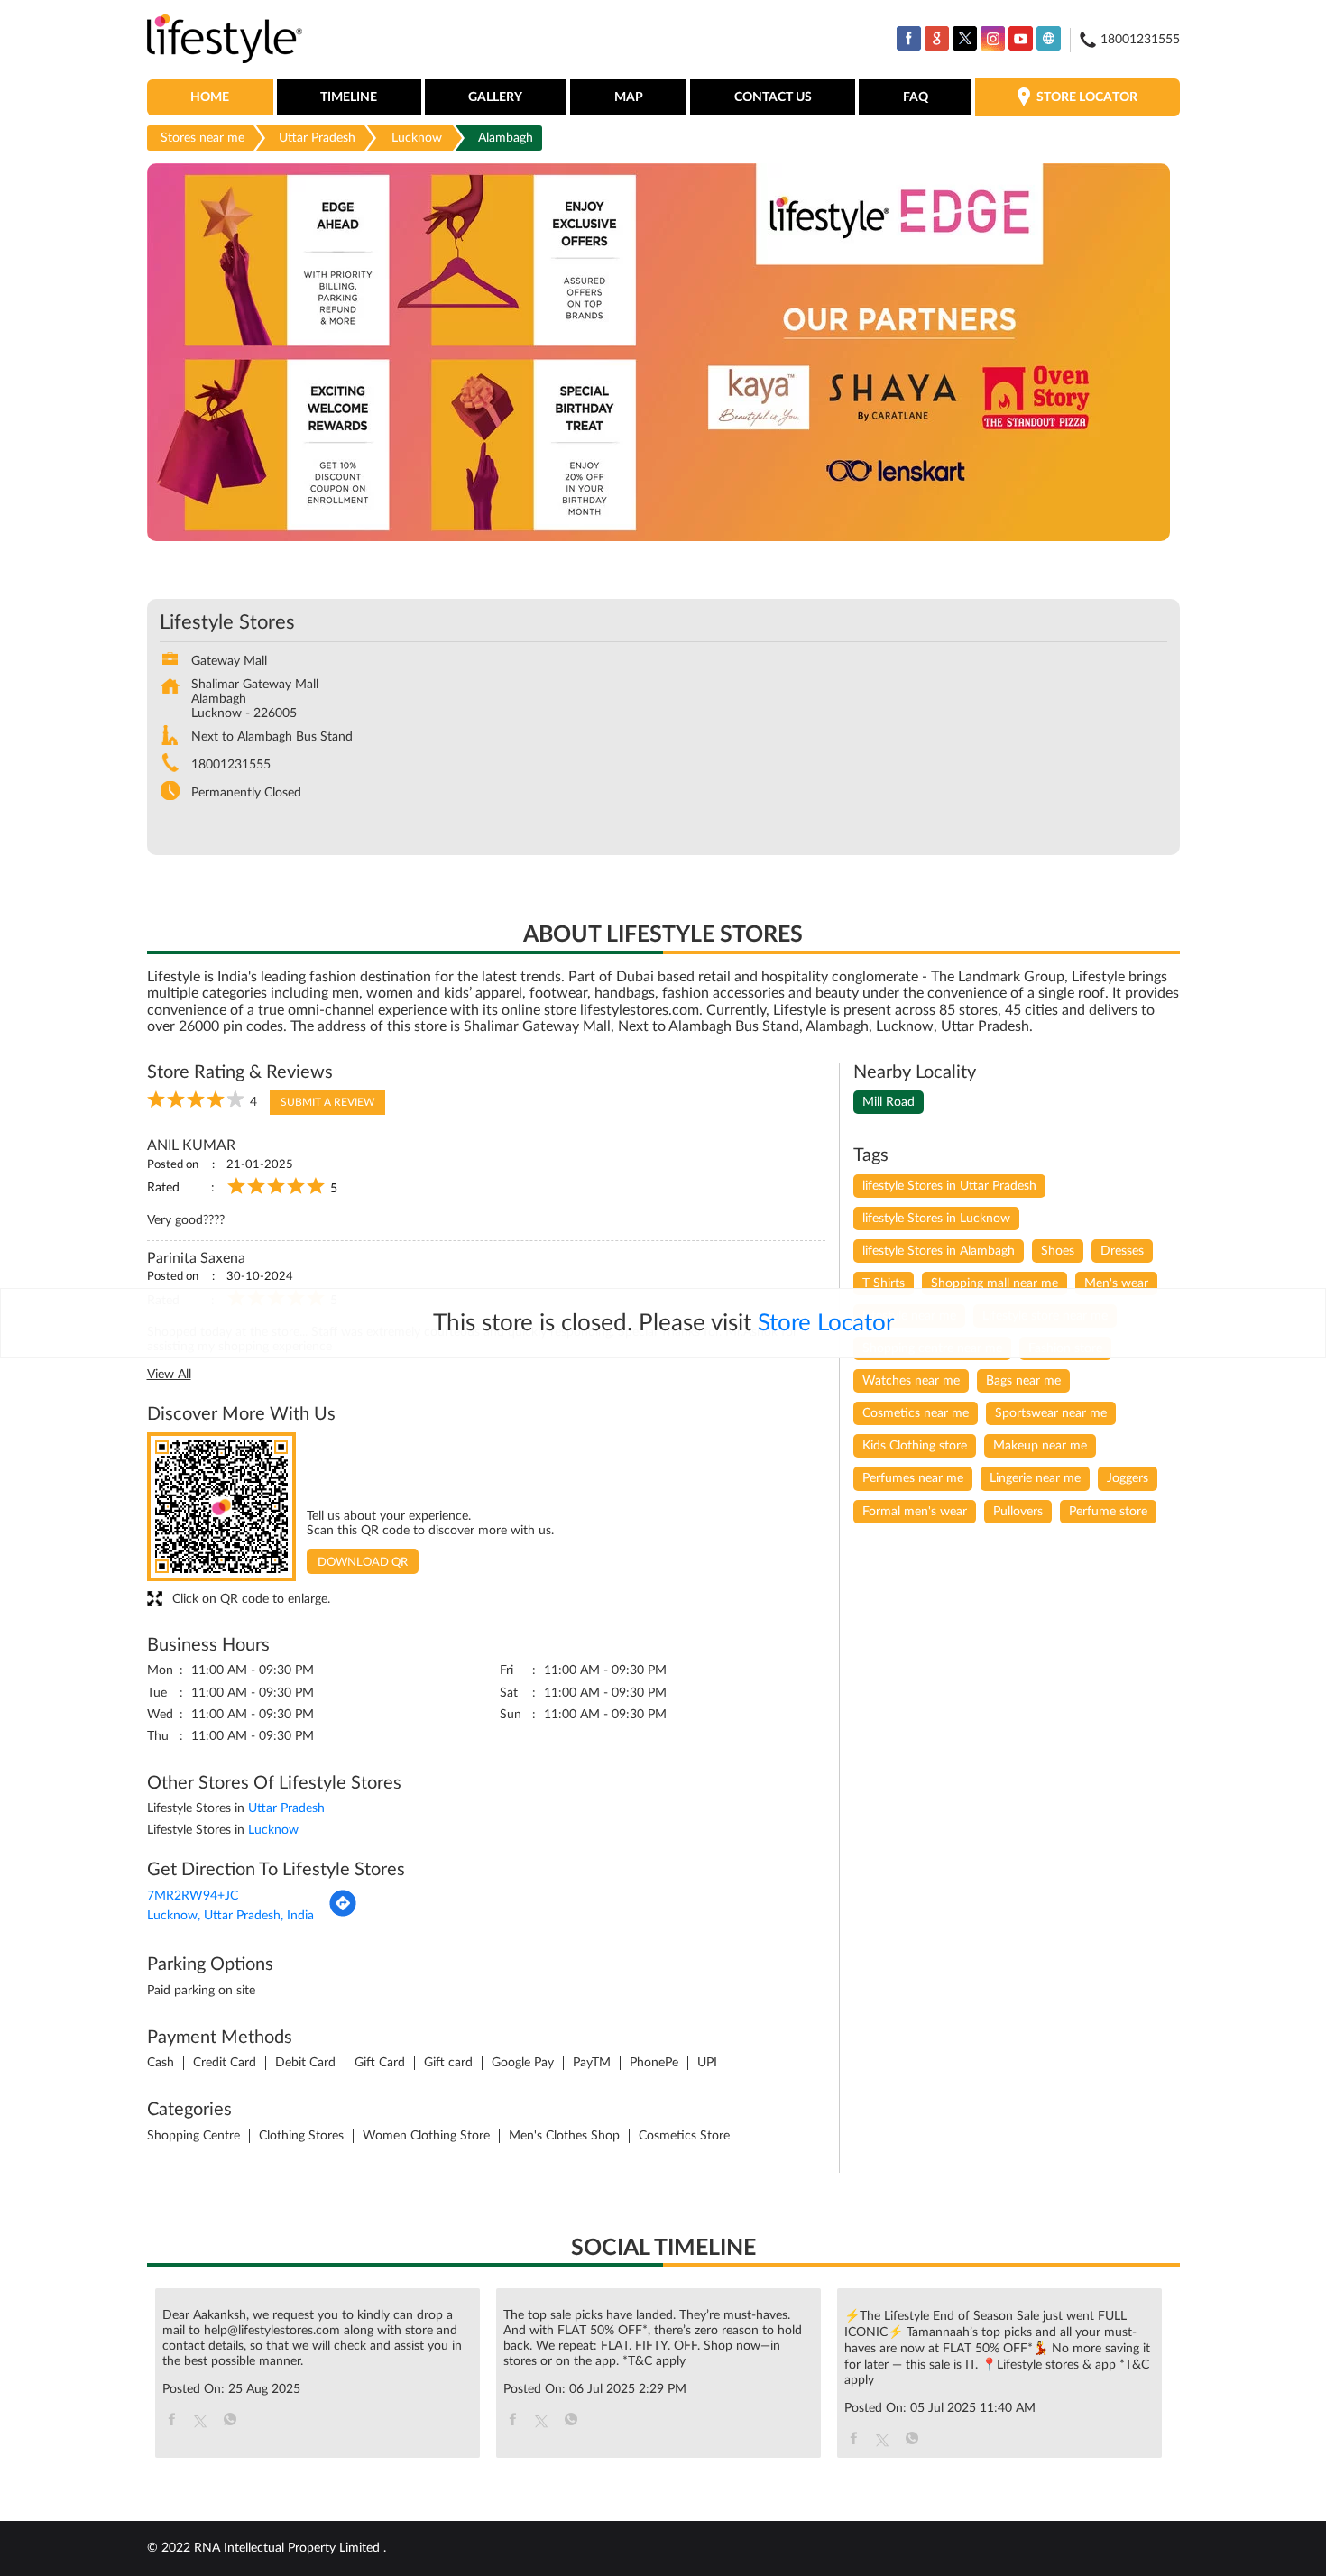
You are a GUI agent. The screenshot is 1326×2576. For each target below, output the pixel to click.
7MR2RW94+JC (193, 1896)
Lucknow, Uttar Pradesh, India (230, 1916)
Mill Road (889, 1102)
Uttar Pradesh (317, 138)
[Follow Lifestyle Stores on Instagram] (993, 38)
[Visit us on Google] (937, 38)
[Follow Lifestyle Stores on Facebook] (909, 38)
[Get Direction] (343, 1914)
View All (169, 1375)
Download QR (363, 1563)
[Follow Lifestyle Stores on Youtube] (1021, 38)
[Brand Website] (1049, 38)
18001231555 (231, 765)
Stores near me (203, 138)
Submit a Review (327, 1102)
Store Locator (826, 1323)
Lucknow (417, 138)
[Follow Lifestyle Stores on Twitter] (965, 38)
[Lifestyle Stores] (225, 40)
